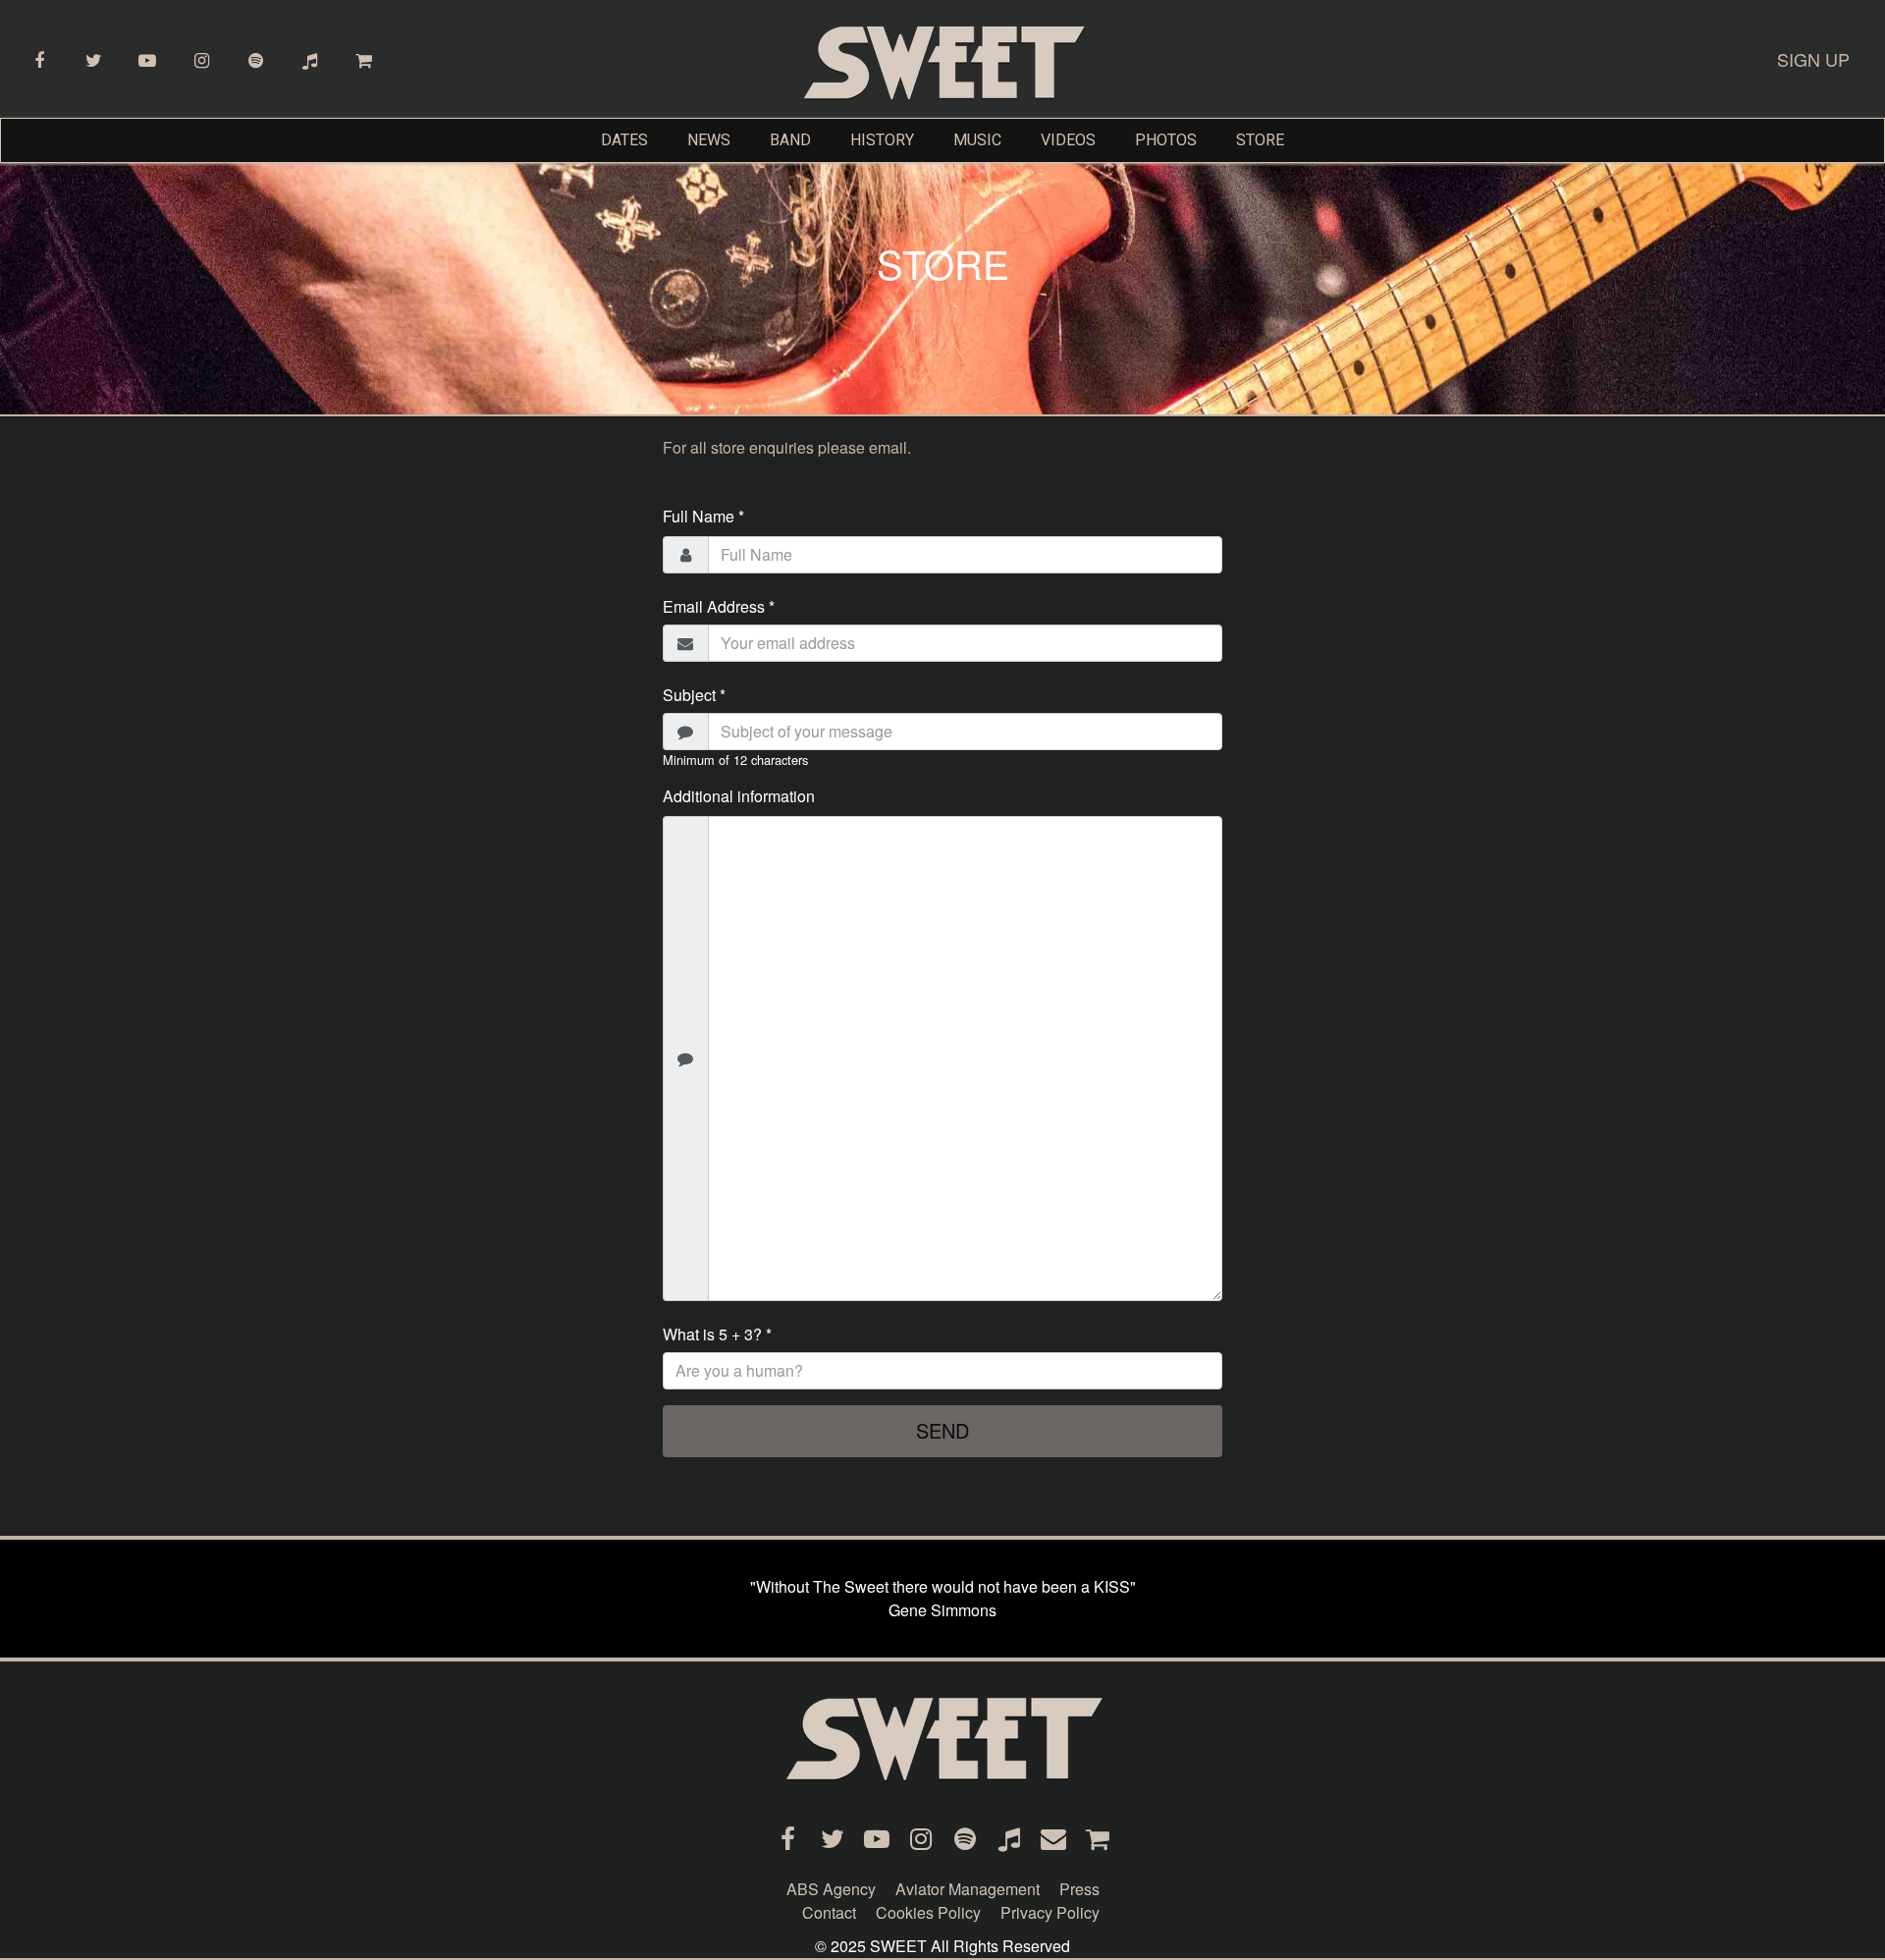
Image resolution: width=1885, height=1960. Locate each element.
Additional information (739, 796)
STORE (1260, 140)
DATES (624, 140)
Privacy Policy (1050, 1912)
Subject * (694, 695)
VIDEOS (1068, 140)
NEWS (709, 140)
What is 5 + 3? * (717, 1334)
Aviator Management (968, 1889)
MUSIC (977, 140)
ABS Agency (831, 1889)
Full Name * (703, 516)
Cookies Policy (928, 1912)
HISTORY (882, 140)
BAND (790, 140)
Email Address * (719, 606)
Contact (829, 1912)
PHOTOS (1166, 140)
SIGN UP (1813, 59)
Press (1079, 1889)
